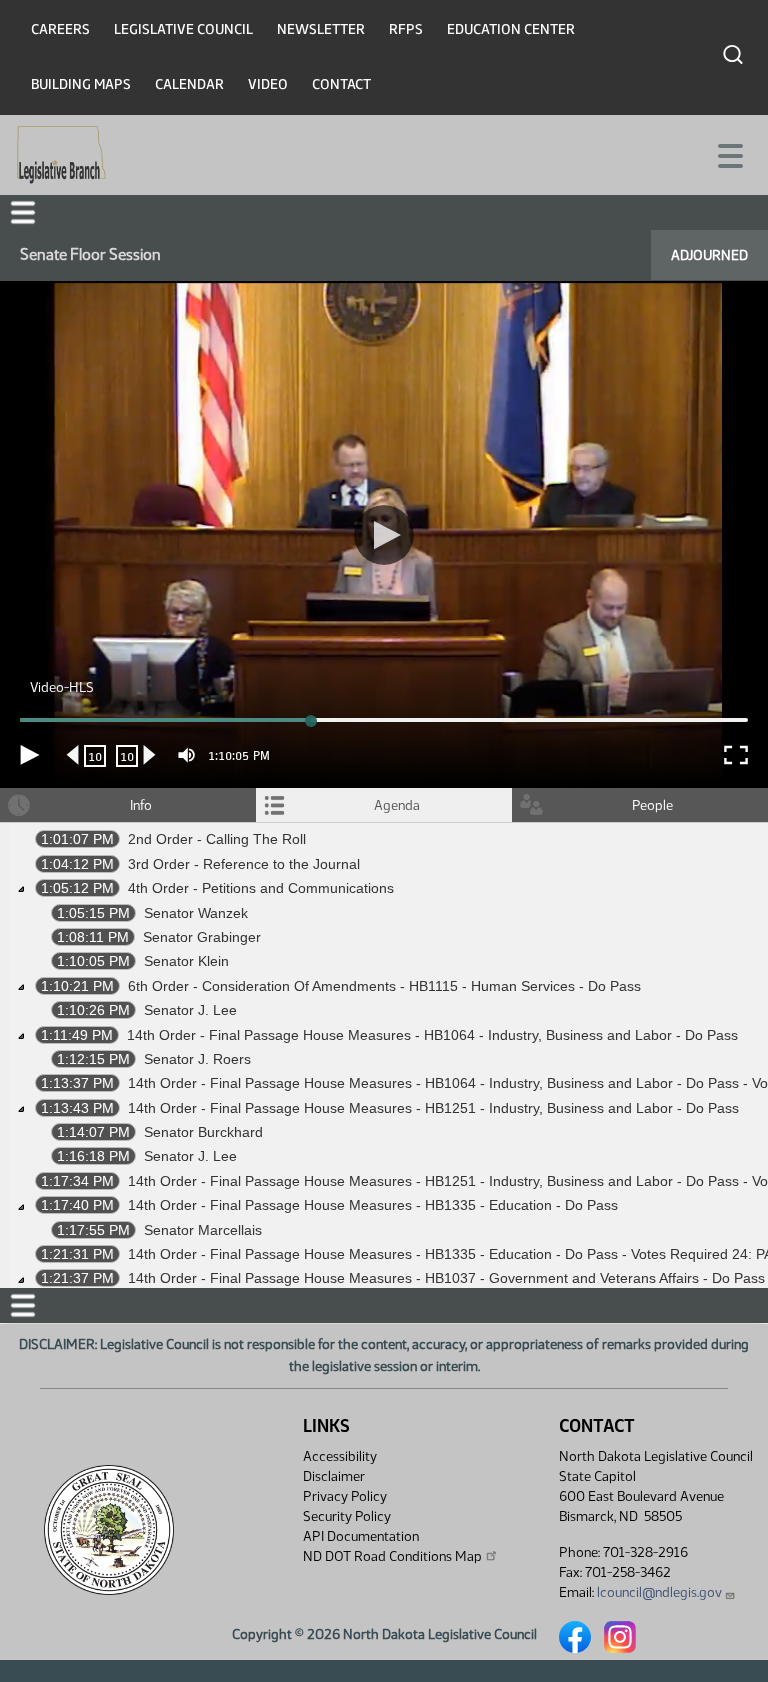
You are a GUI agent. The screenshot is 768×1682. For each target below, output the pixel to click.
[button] (384, 841)
